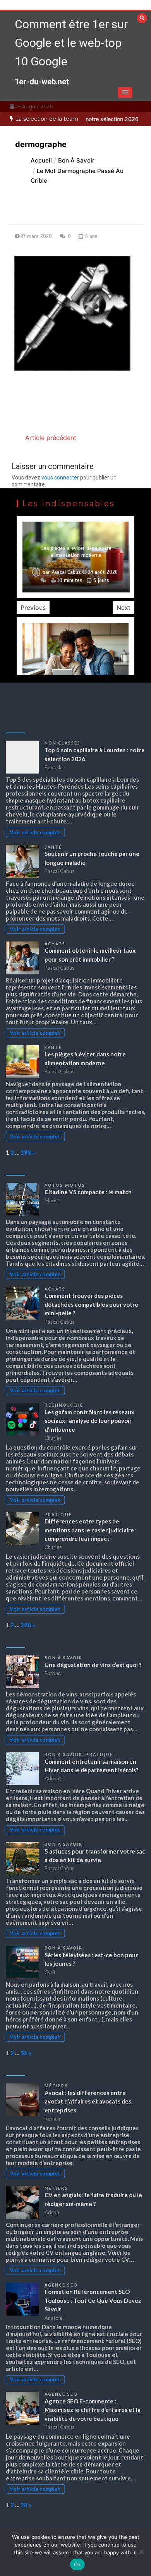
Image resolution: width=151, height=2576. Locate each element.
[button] (125, 92)
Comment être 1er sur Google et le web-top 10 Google (71, 43)
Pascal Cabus (66, 572)
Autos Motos (65, 1185)
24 (24, 2505)
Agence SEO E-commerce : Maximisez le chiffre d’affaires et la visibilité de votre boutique (93, 2410)
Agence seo (61, 2285)
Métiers (56, 2086)
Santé (53, 847)
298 (26, 1152)
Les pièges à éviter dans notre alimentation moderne (76, 552)
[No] (141, 2552)
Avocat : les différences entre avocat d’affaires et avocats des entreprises (88, 2101)
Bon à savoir (63, 1658)
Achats (55, 944)
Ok (77, 2564)
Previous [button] (33, 608)
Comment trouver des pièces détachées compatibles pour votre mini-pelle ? (91, 1304)
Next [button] (124, 608)
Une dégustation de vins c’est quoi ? (93, 1665)
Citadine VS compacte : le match (88, 1192)
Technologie (64, 1405)
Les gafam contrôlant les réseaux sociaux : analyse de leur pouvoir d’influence (89, 1421)
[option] (75, 557)
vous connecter (60, 478)
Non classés (63, 743)
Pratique (58, 1515)
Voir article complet (35, 832)
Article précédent (51, 438)
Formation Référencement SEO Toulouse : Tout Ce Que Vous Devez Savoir (93, 2300)
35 (24, 2053)
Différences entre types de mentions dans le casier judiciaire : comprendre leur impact (91, 1530)
